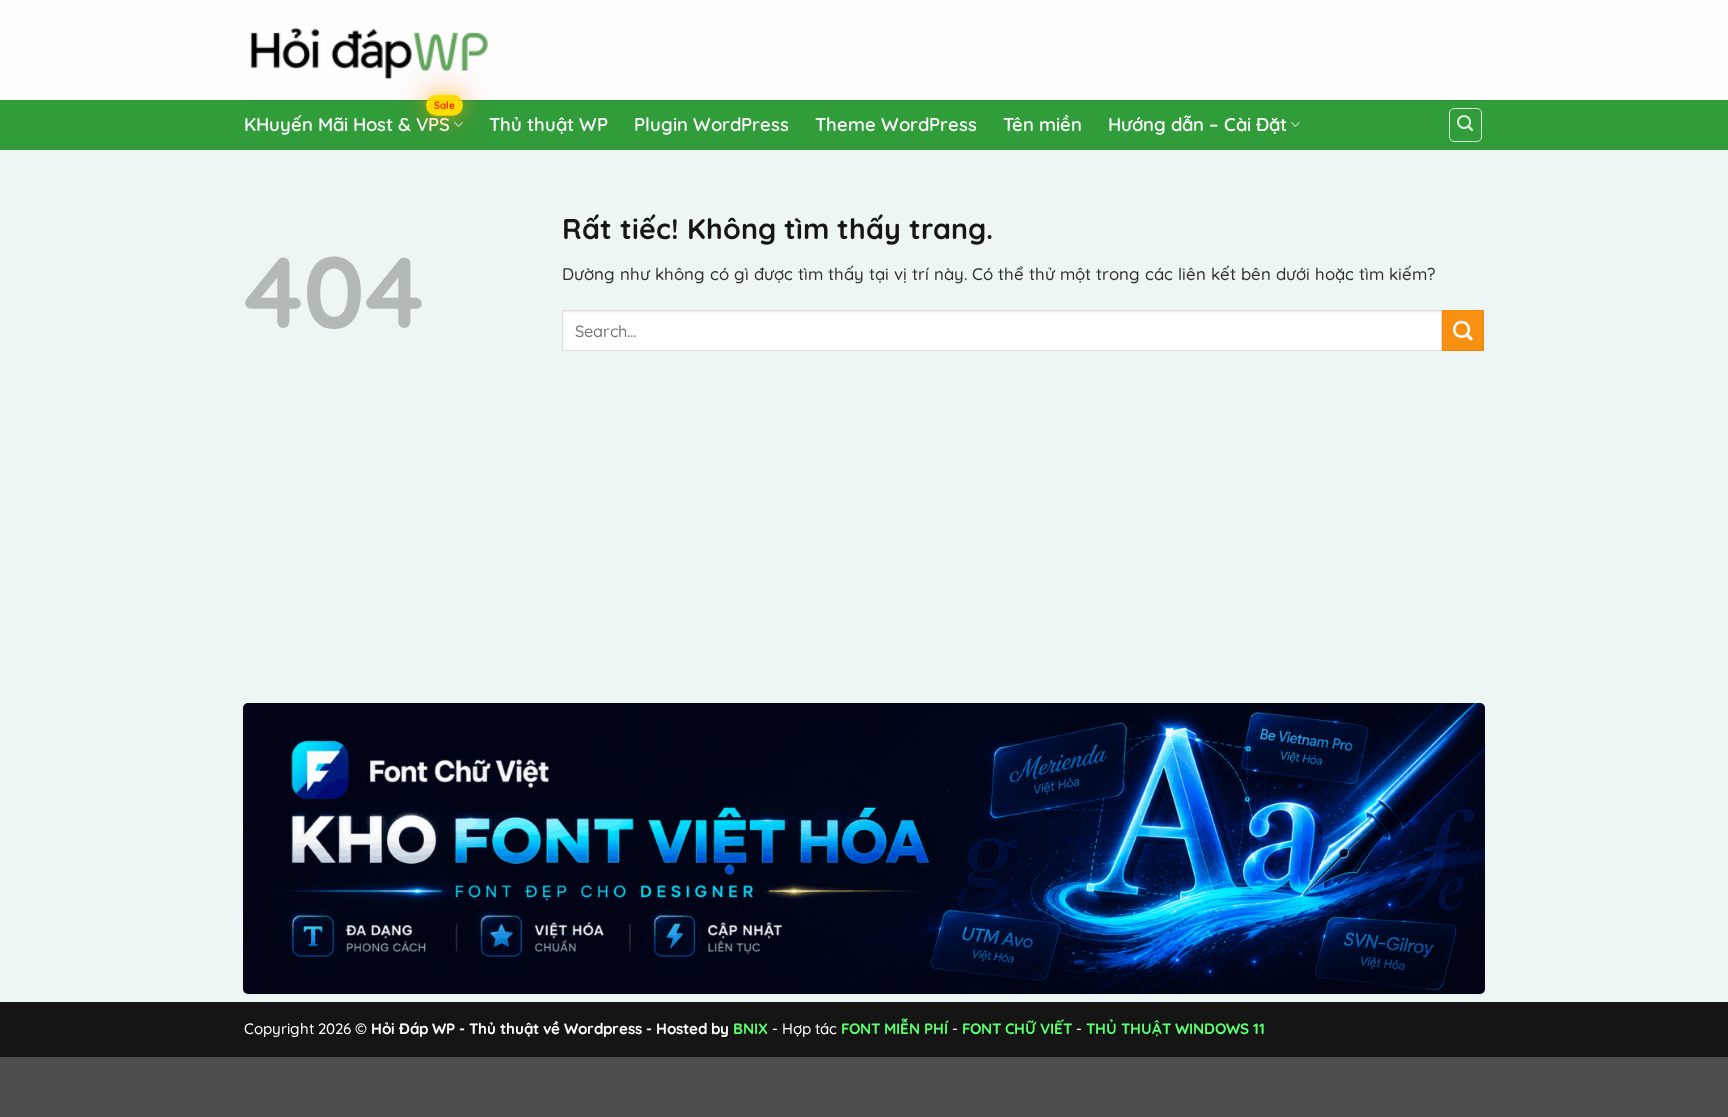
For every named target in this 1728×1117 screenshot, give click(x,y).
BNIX (750, 1028)
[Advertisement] (1105, 46)
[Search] (1466, 125)
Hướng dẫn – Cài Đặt (1197, 124)
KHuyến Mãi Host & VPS (349, 120)
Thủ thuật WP (548, 124)
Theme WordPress (896, 124)
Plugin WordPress (711, 124)
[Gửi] (1463, 330)
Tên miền (1042, 124)
